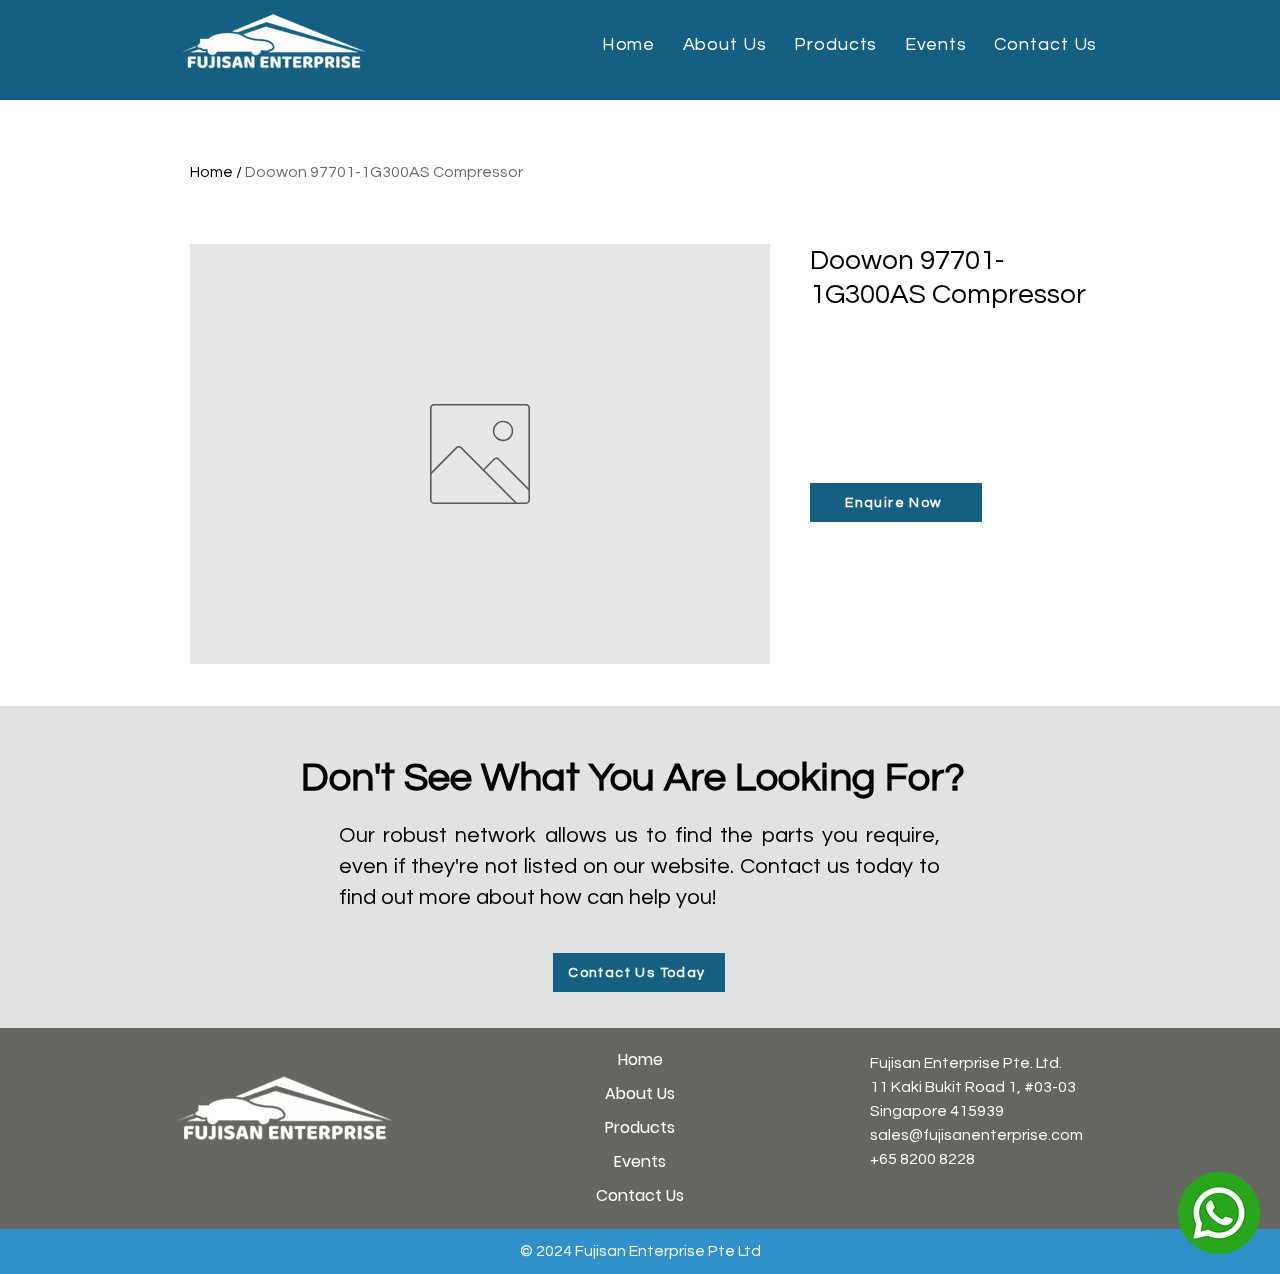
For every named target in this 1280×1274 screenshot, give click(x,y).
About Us (640, 1093)
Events (640, 1161)
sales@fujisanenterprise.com (976, 1135)
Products (640, 1127)
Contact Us (640, 1195)
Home (211, 172)
